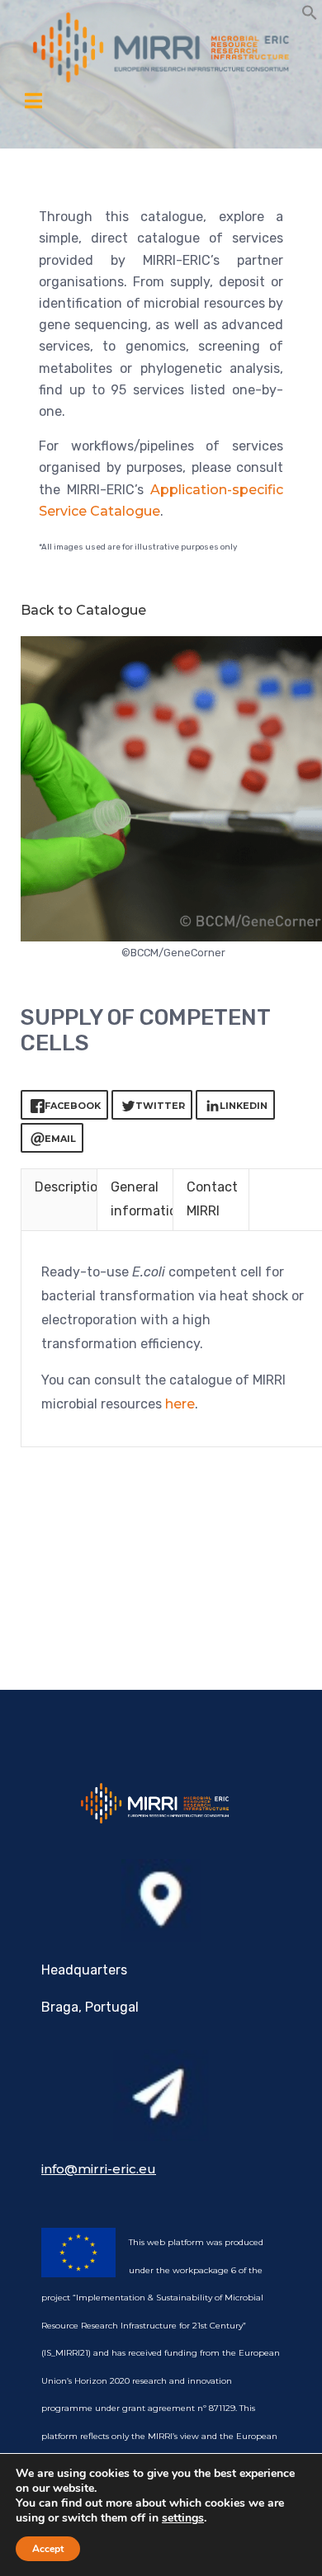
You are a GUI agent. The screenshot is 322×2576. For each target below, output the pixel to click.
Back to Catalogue (83, 610)
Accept (48, 2549)
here (180, 1404)
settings (183, 2518)
